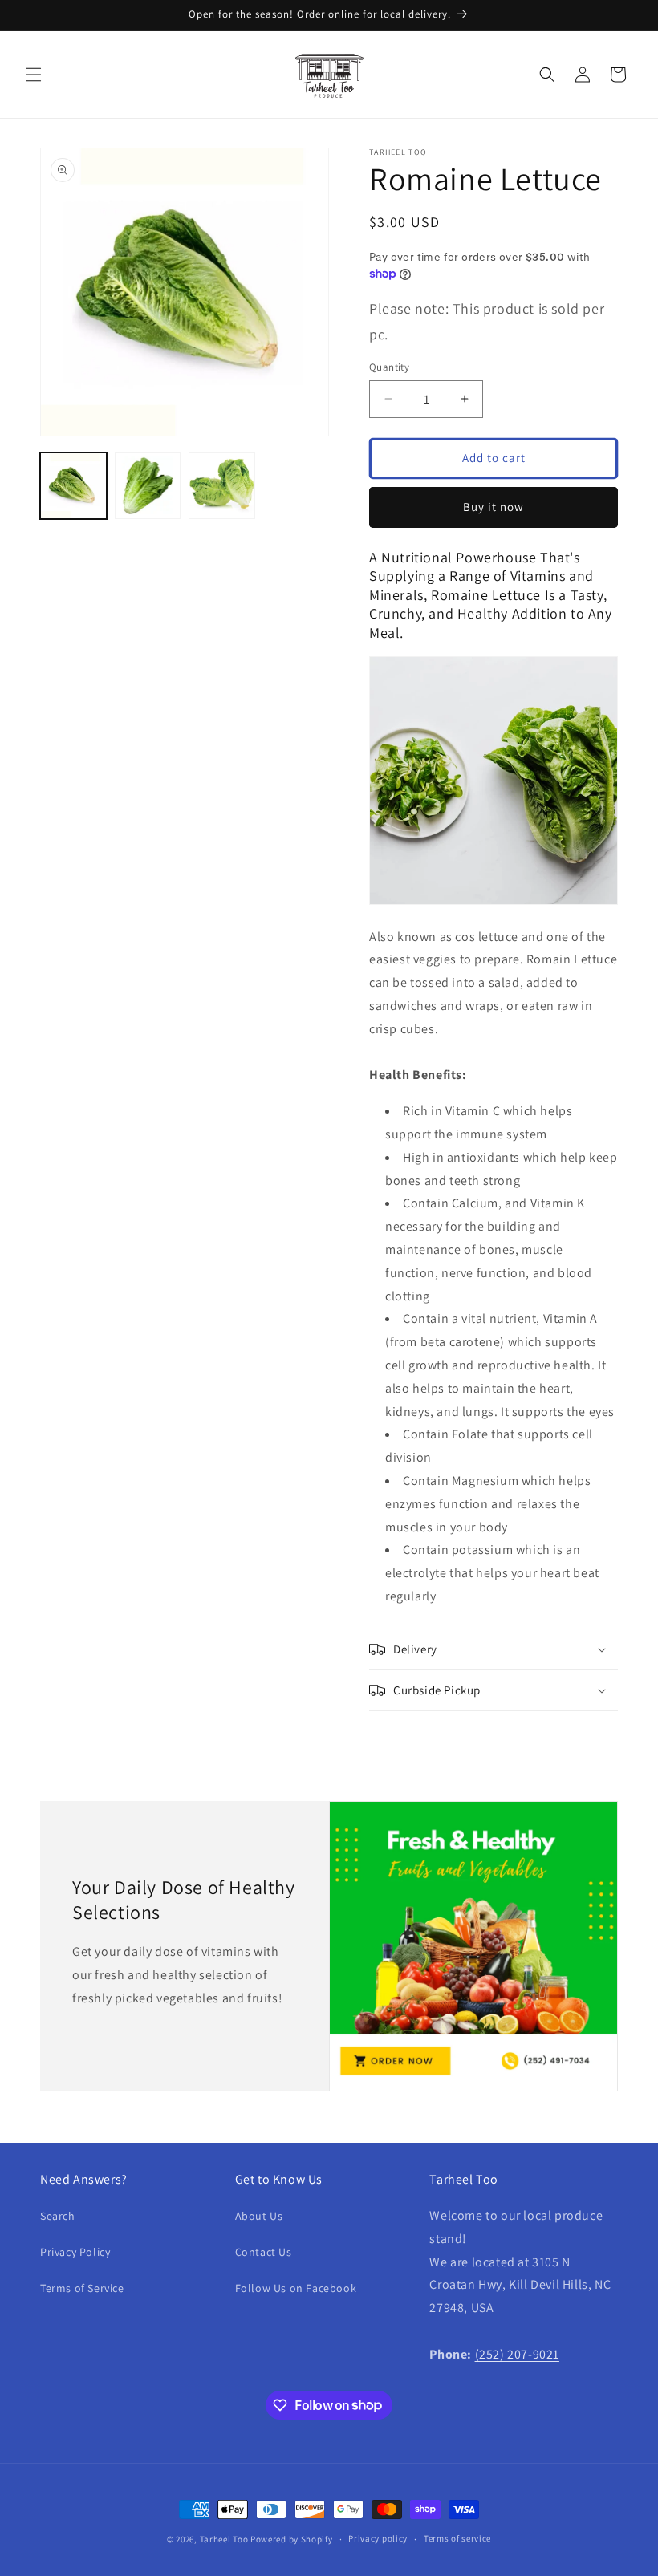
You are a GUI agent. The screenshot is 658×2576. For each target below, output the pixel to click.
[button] (34, 75)
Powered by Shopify (292, 2539)
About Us (259, 2216)
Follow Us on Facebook (296, 2288)
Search (58, 2216)
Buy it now (494, 507)
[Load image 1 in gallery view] (73, 486)
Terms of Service (82, 2288)
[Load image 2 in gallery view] (148, 486)
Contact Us (264, 2252)
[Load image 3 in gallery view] (222, 486)
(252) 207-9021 (517, 2354)
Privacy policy (378, 2538)
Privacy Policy (75, 2252)
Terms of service (457, 2538)
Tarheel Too (224, 2539)
